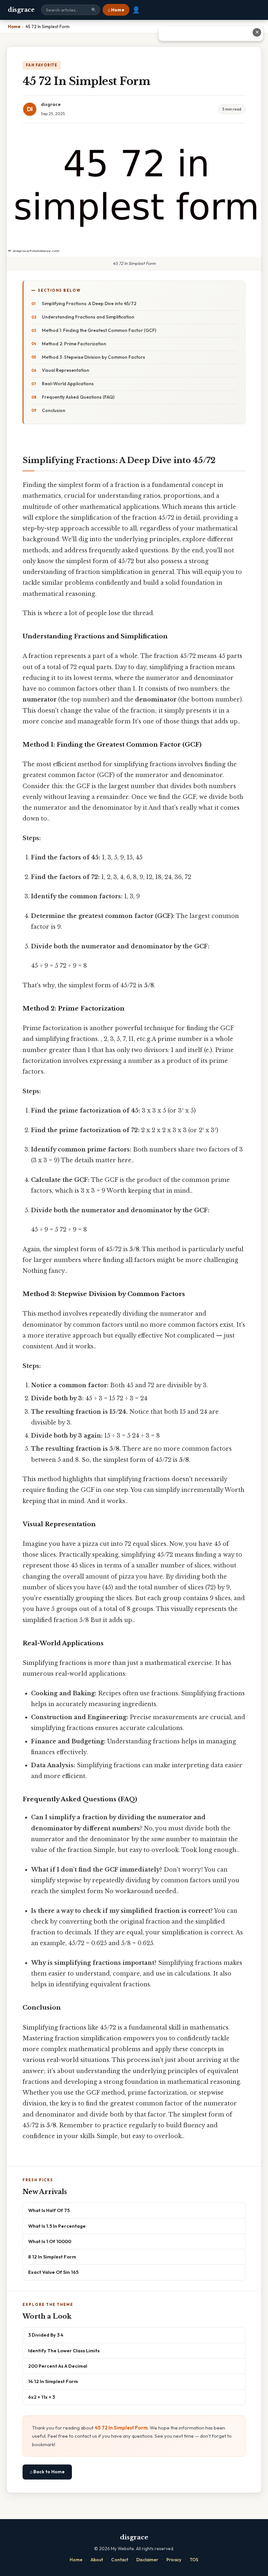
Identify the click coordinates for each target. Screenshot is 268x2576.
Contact (120, 2560)
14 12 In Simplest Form (53, 2381)
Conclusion (54, 410)
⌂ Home (116, 10)
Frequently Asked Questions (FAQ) (78, 397)
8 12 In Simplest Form (52, 2257)
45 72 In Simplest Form (121, 2428)
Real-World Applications (68, 384)
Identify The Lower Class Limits (64, 2351)
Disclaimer (147, 2560)
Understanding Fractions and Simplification (88, 317)
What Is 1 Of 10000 (50, 2241)
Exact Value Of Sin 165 (53, 2272)
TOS (194, 2560)
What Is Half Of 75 (49, 2210)
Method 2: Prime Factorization (74, 344)
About (97, 2560)
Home (76, 2560)
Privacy (174, 2560)
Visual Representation (66, 370)
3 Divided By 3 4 (46, 2335)
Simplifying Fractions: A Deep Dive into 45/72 (89, 303)
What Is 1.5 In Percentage (57, 2226)
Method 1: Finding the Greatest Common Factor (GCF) (99, 330)
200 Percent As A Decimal (58, 2366)
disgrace (21, 10)
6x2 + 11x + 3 (42, 2397)
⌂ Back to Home (47, 2472)
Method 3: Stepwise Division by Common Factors (93, 357)
